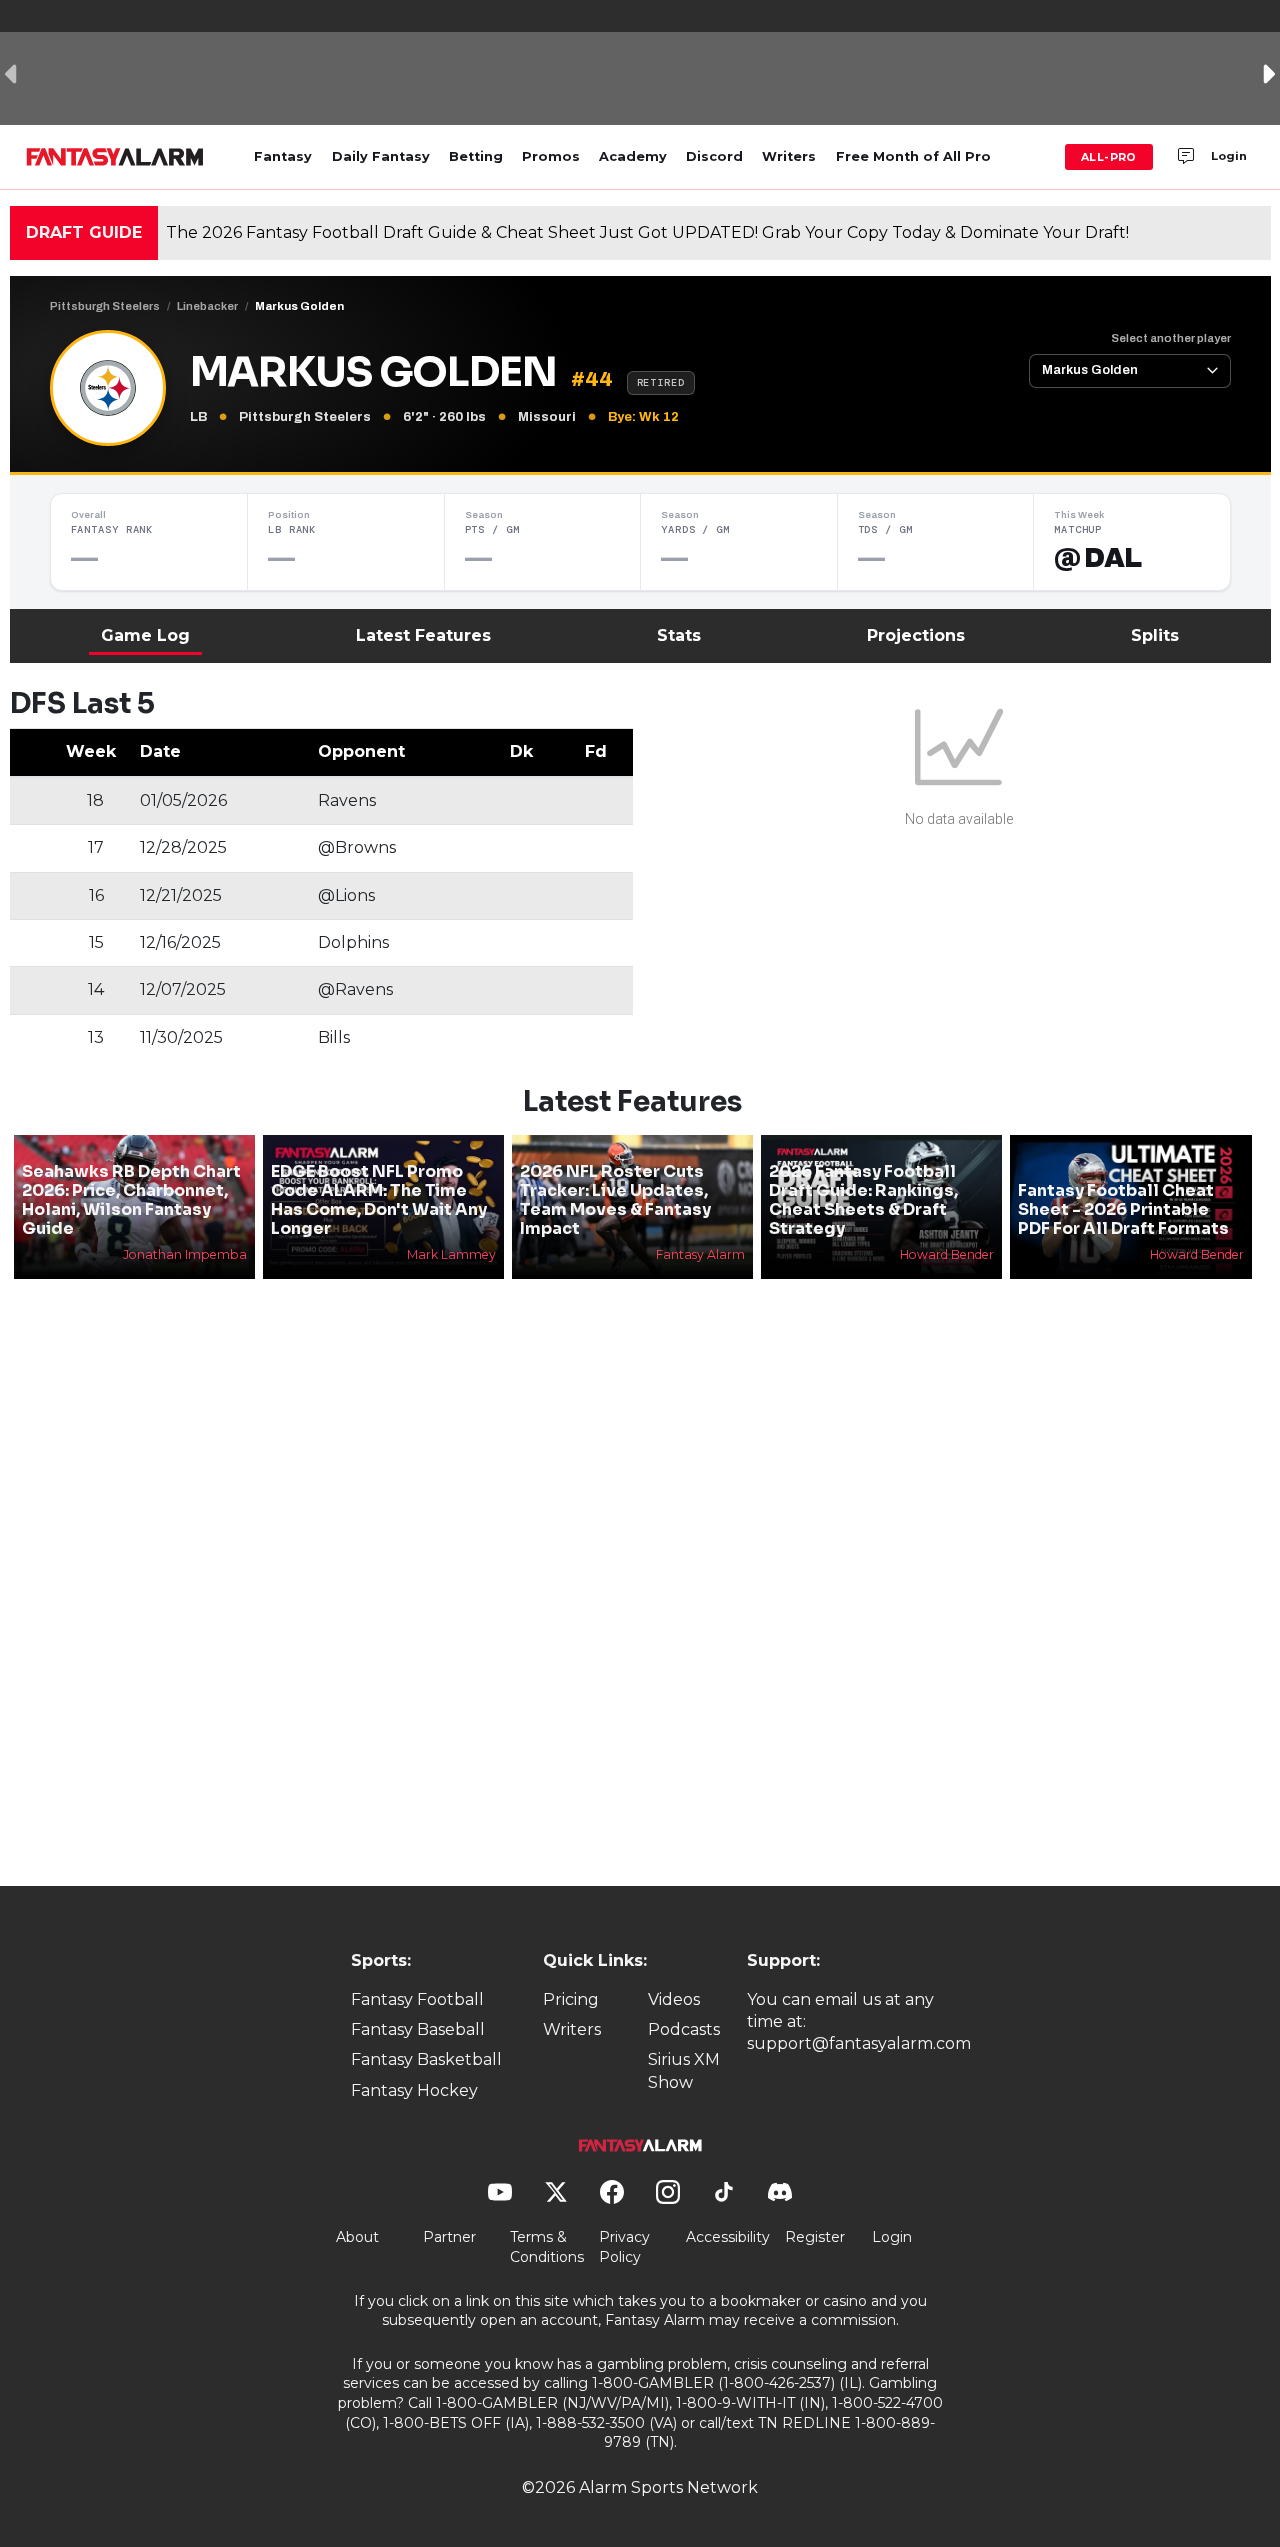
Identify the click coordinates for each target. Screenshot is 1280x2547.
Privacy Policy (624, 2247)
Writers (789, 156)
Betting (476, 156)
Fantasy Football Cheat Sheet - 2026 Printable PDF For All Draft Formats (1123, 1209)
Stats (679, 635)
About (357, 2237)
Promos (551, 156)
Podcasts (684, 2029)
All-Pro (1109, 157)
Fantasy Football (417, 1999)
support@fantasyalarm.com (859, 2043)
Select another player (1171, 338)
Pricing (571, 1999)
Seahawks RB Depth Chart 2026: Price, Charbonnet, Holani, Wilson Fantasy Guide (131, 1200)
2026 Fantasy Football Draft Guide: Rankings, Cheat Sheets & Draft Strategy (863, 1200)
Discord (714, 156)
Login (1229, 156)
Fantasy (283, 156)
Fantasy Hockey (414, 2090)
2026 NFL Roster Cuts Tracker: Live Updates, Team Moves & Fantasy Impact (615, 1200)
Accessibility (728, 2237)
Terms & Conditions (547, 2247)
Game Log (145, 635)
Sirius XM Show (684, 2070)
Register (815, 2237)
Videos (674, 1999)
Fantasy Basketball (426, 2059)
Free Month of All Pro (913, 156)
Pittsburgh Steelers (105, 306)
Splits (1155, 635)
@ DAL (1097, 558)
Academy (633, 156)
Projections (916, 635)
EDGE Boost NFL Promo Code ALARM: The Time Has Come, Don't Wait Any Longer (379, 1200)
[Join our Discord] (1186, 157)
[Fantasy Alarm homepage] (114, 157)
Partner (449, 2237)
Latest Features (423, 635)
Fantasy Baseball (418, 2029)
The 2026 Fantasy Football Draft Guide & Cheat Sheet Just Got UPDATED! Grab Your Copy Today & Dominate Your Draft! (647, 232)
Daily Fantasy (381, 156)
